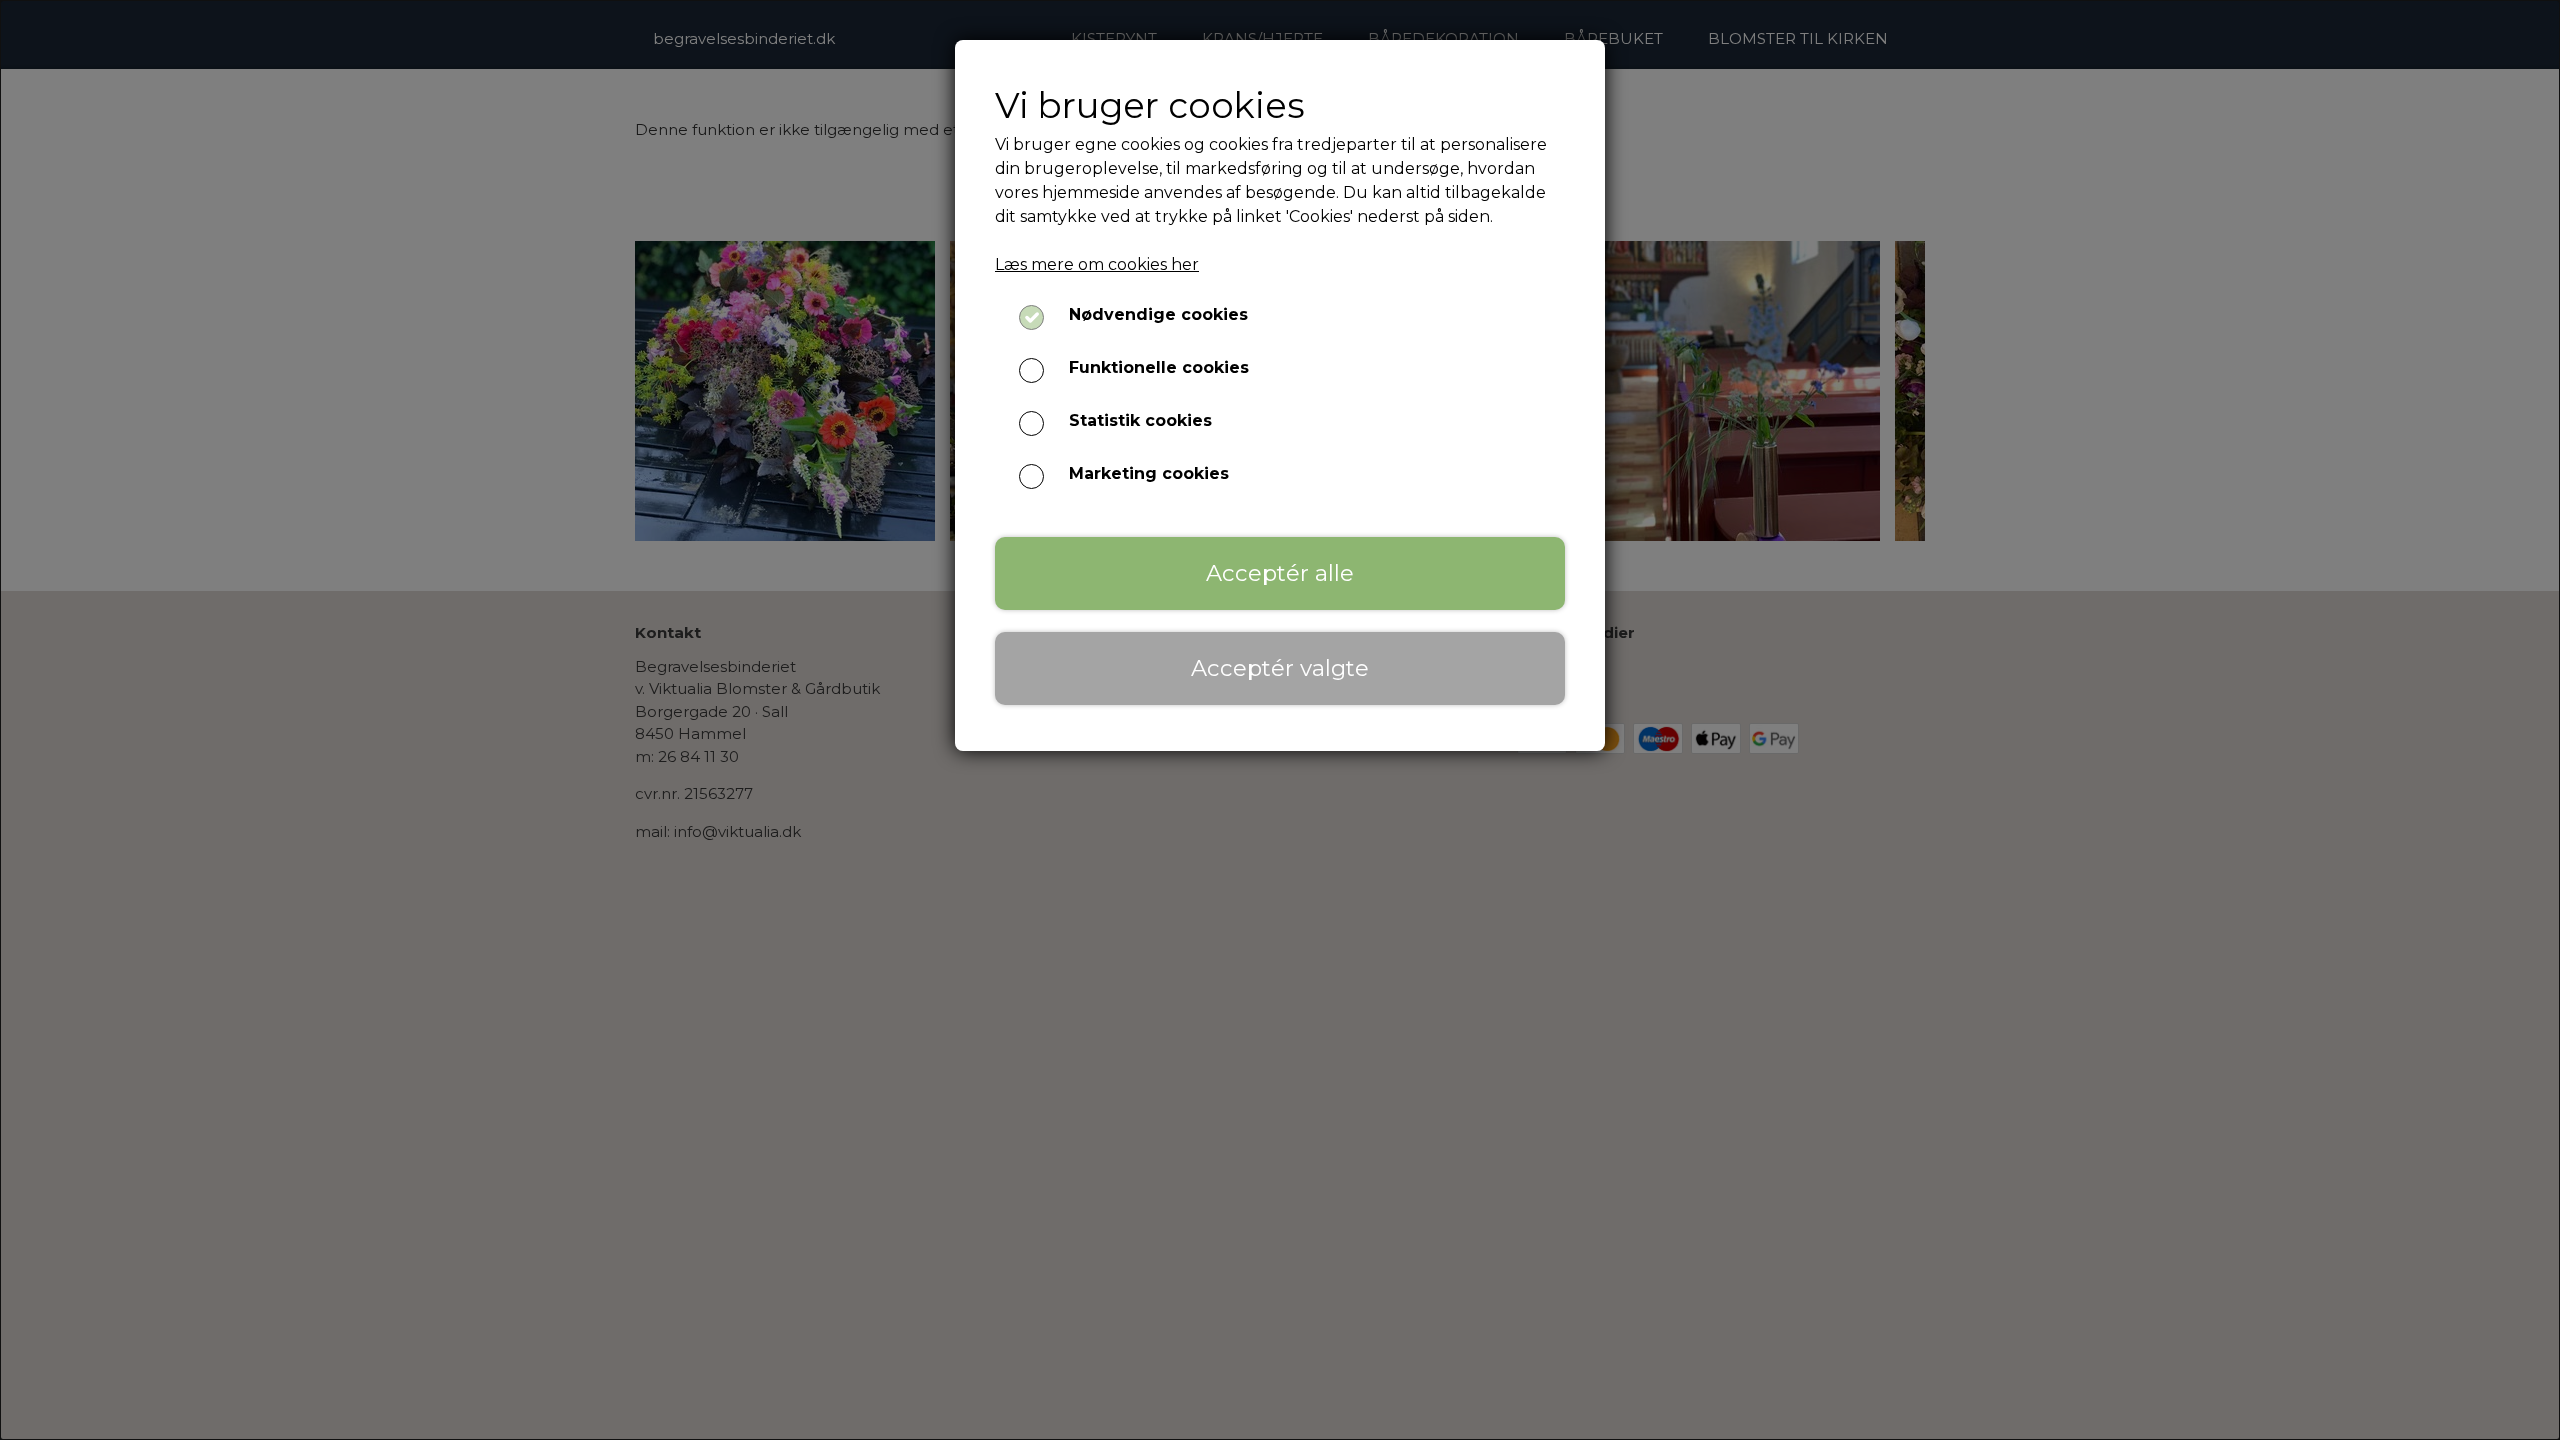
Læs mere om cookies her (1097, 264)
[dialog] (1280, 720)
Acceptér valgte (1280, 668)
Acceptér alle (1280, 573)
